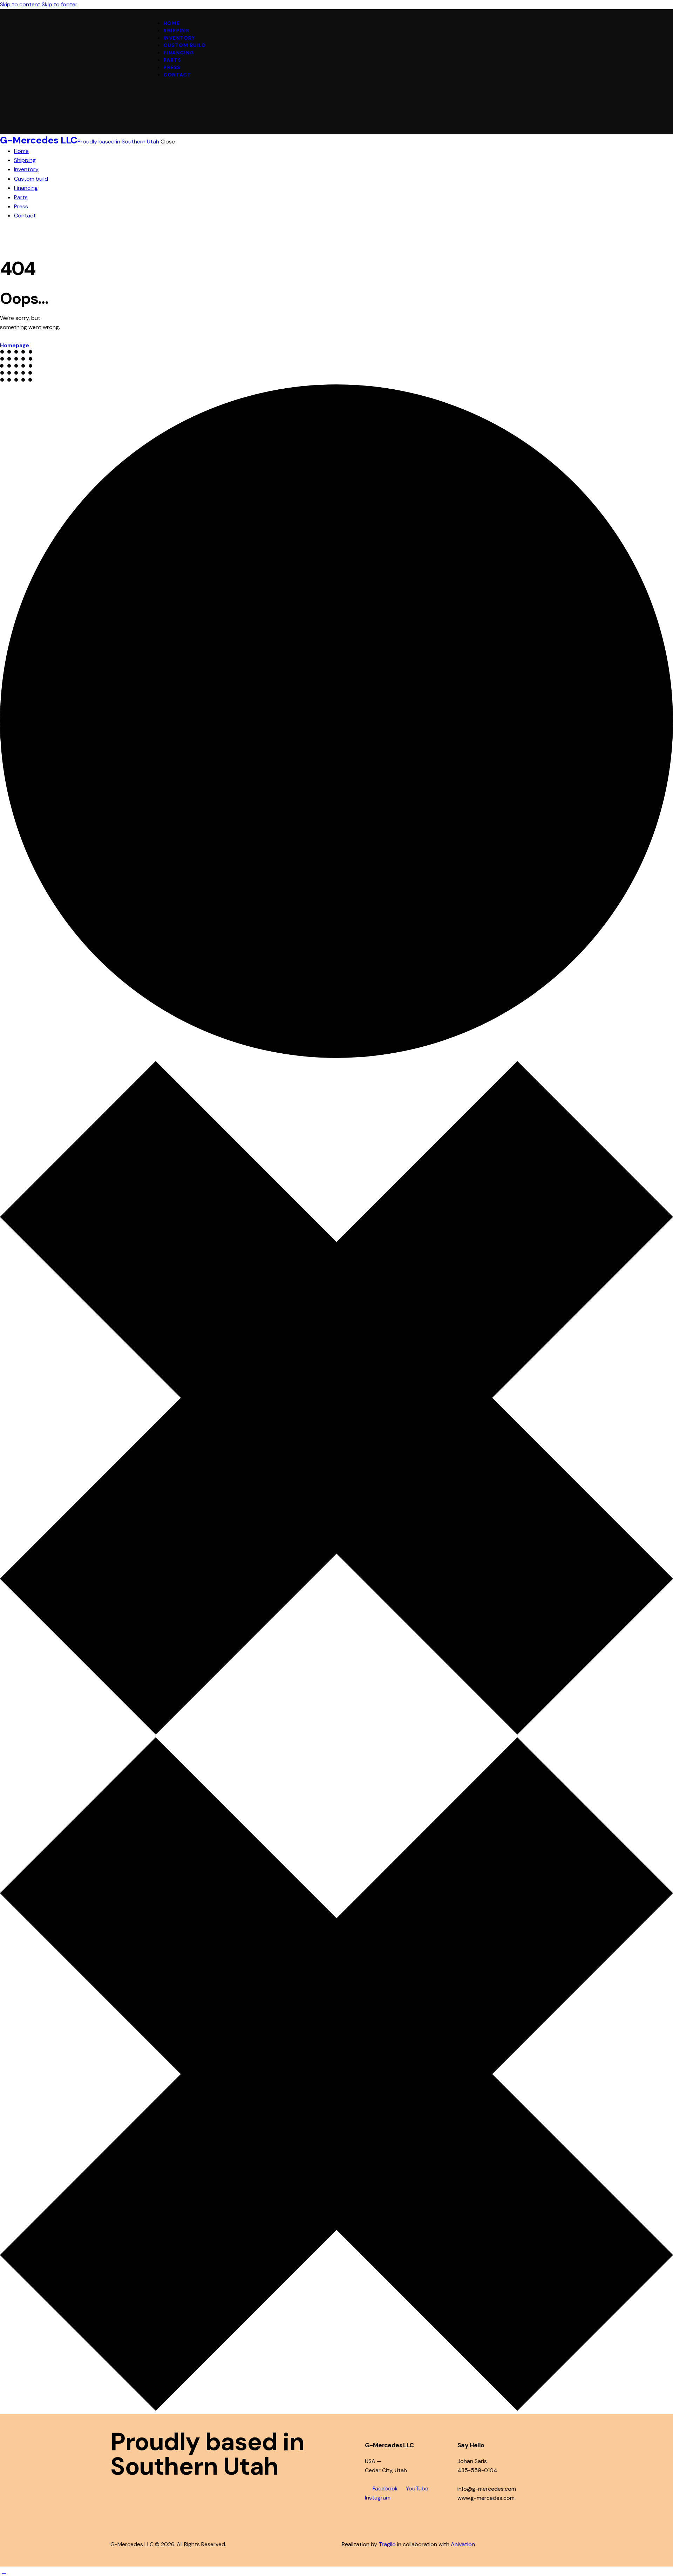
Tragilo (387, 2544)
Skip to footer (60, 4)
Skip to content (20, 4)
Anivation (463, 2544)
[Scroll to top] (4, 2571)
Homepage (15, 346)
